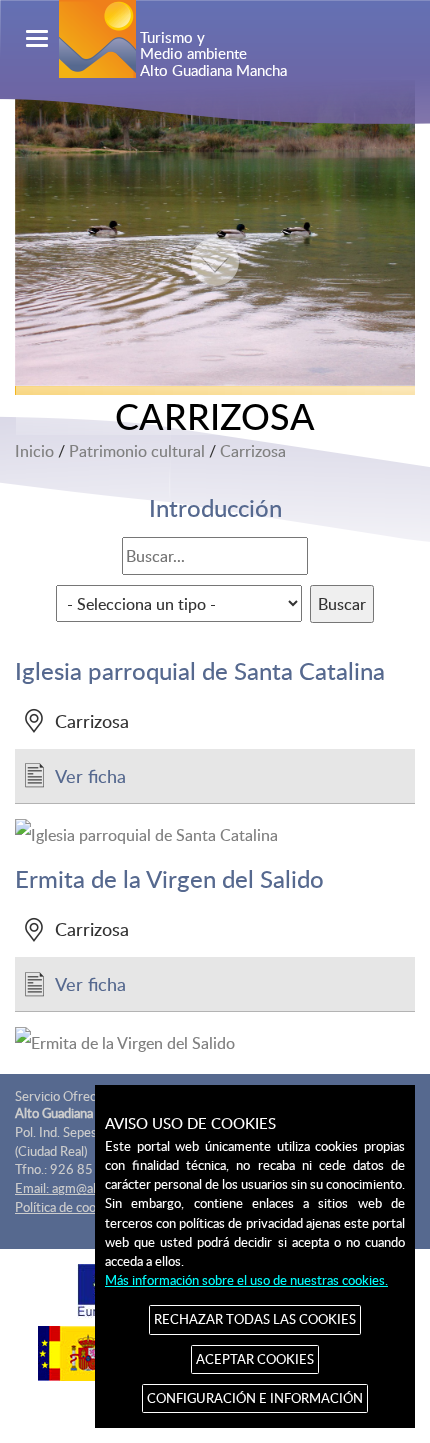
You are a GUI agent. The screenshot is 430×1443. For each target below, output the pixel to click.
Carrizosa (253, 451)
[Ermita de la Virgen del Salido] (215, 1043)
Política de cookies (67, 1207)
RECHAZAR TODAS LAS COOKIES (255, 1319)
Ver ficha (90, 775)
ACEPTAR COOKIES (255, 1359)
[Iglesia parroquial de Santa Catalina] (215, 835)
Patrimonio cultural (137, 451)
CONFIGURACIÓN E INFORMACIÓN (255, 1398)
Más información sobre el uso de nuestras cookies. (246, 1280)
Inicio (34, 451)
